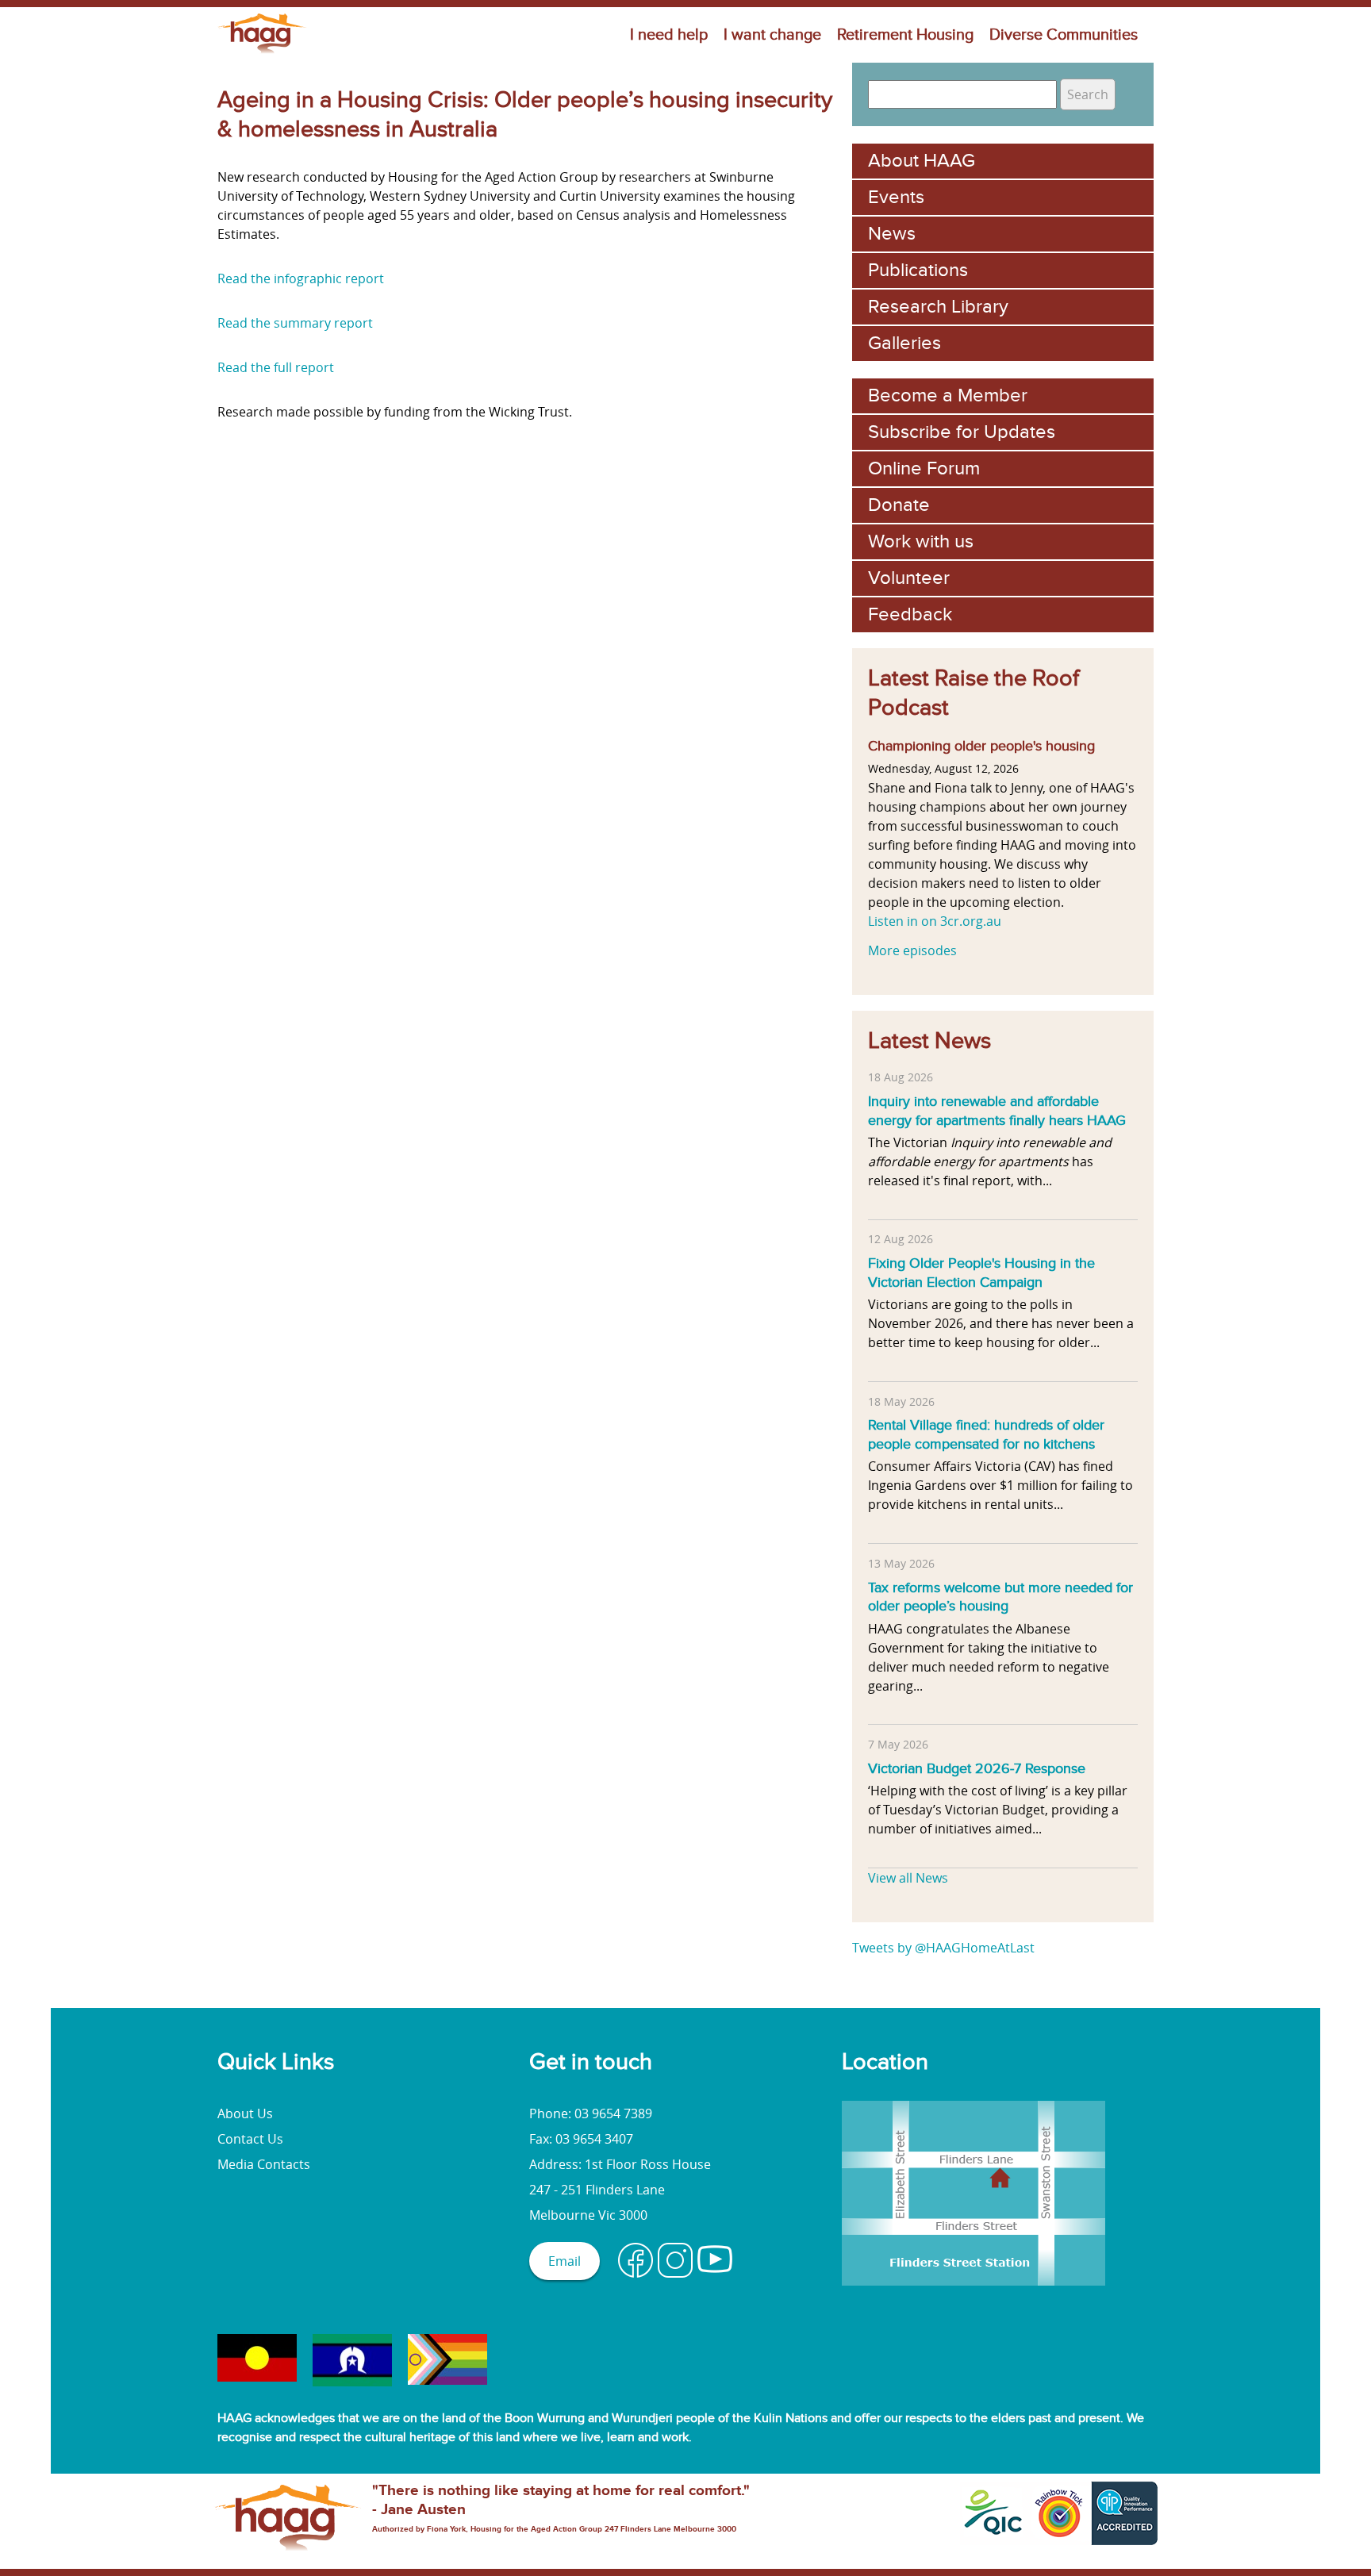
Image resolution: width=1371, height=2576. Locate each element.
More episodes (912, 950)
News (892, 234)
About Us (245, 2113)
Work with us (921, 541)
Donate (899, 505)
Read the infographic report (301, 278)
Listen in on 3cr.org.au (935, 921)
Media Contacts (264, 2164)
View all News (908, 1878)
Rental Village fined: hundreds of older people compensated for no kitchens (986, 1434)
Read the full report (276, 367)
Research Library (938, 307)
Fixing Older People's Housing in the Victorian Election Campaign (981, 1273)
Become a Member (948, 395)
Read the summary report (295, 323)
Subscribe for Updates (962, 432)
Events (896, 197)
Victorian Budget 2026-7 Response (977, 1768)
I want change (772, 35)
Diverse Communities (1064, 35)
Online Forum (924, 468)
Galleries (904, 343)
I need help (669, 35)
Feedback (910, 614)
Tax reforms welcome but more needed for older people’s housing (1000, 1597)
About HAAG (922, 161)
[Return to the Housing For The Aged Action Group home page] (262, 53)
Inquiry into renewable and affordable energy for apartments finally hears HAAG (997, 1111)
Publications (918, 270)
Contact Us (250, 2139)
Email (565, 2261)
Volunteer (909, 578)
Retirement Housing (905, 35)
